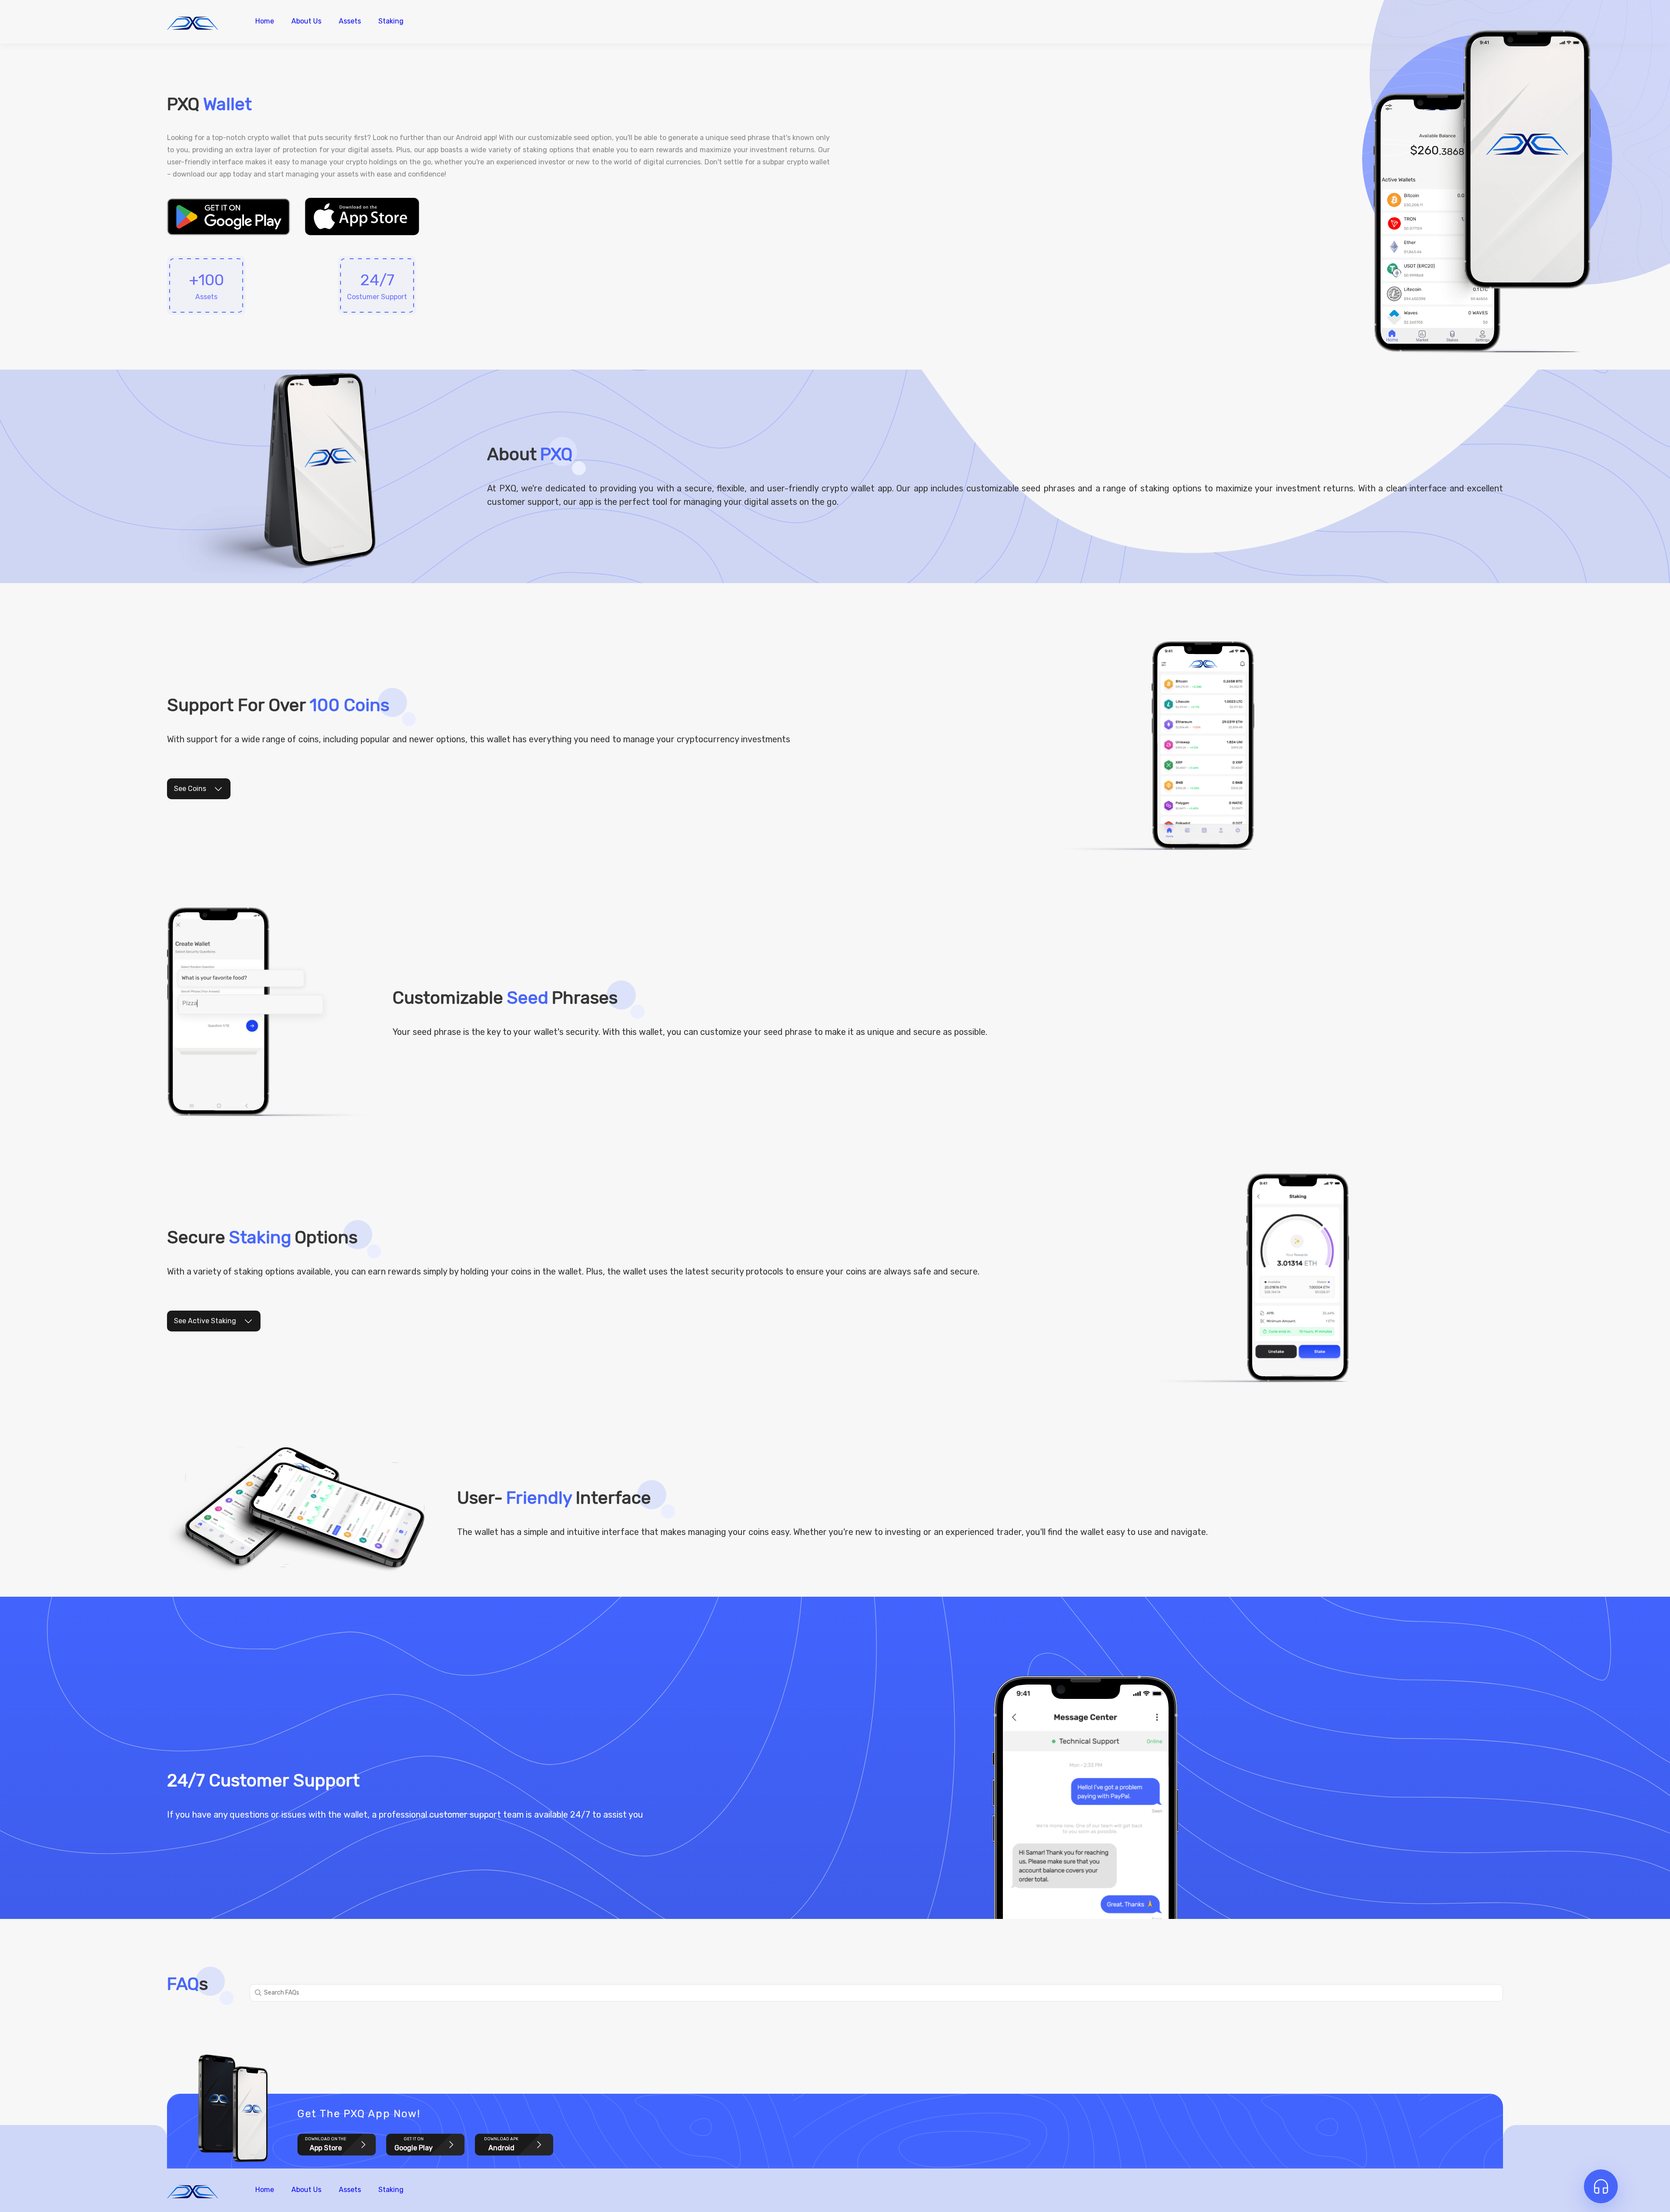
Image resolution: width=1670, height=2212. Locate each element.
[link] (229, 217)
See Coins (190, 789)
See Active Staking (205, 1321)
